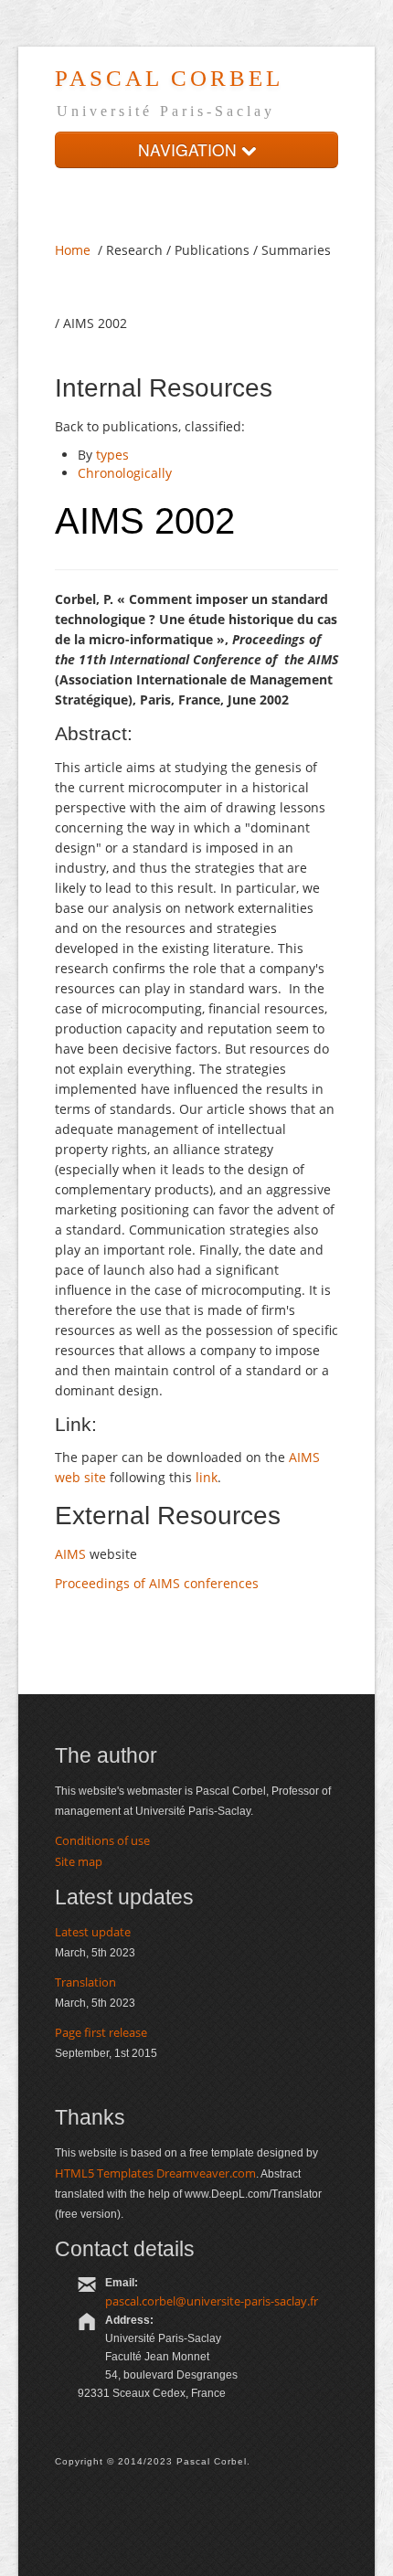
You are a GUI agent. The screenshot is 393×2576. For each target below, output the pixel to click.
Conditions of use (102, 1840)
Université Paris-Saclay (166, 111)
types (112, 455)
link (207, 1477)
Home (73, 250)
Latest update (93, 1932)
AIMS (72, 1554)
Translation (85, 1982)
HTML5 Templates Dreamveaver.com (155, 2173)
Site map (79, 1861)
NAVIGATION (190, 149)
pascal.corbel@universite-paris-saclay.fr (212, 2301)
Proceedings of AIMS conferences (157, 1583)
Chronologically (125, 473)
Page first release (101, 2032)
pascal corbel (169, 78)
